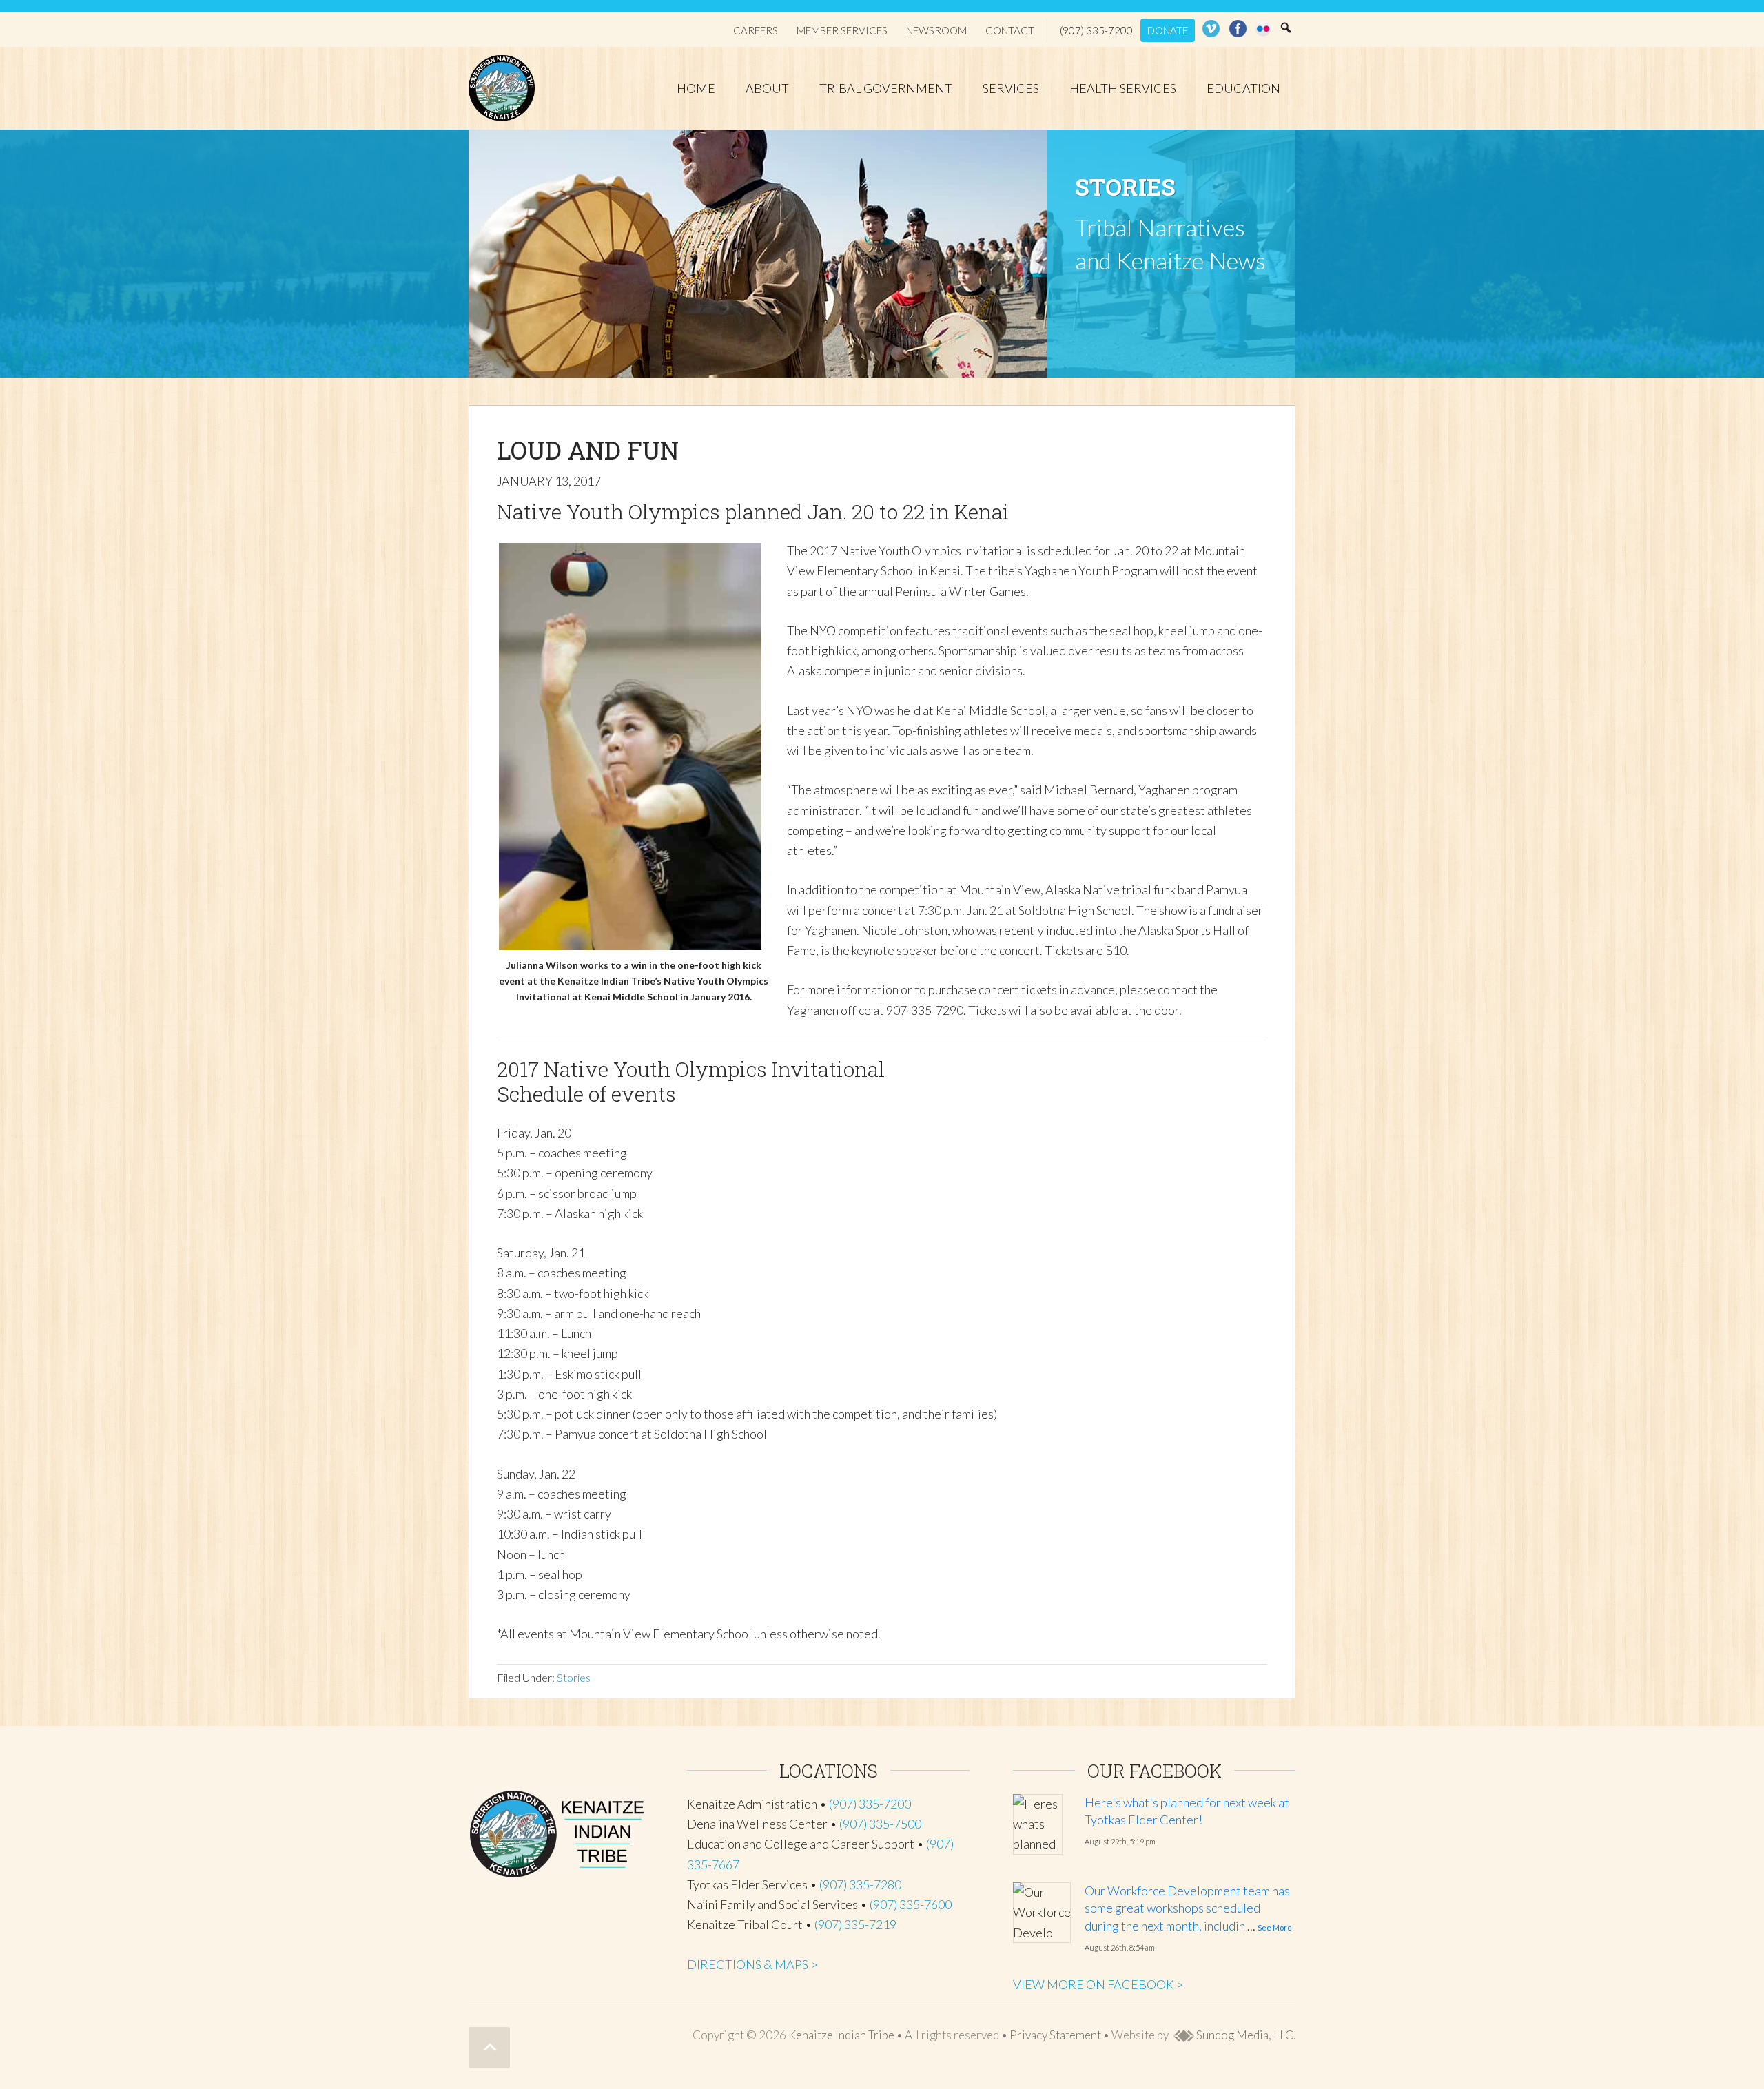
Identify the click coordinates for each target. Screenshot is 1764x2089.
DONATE (1168, 30)
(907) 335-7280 (860, 1884)
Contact (1010, 30)
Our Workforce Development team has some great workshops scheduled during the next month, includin (1187, 1908)
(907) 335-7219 (855, 1924)
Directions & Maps (748, 1964)
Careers (756, 30)
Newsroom (936, 30)
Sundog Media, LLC (1244, 2035)
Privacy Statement (1055, 2035)
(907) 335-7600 (911, 1904)
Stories (574, 1677)
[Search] (1286, 28)
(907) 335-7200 (1096, 30)
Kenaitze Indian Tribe (503, 88)
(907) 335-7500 (880, 1824)
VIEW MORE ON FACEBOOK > (1098, 1984)
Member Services (842, 30)
